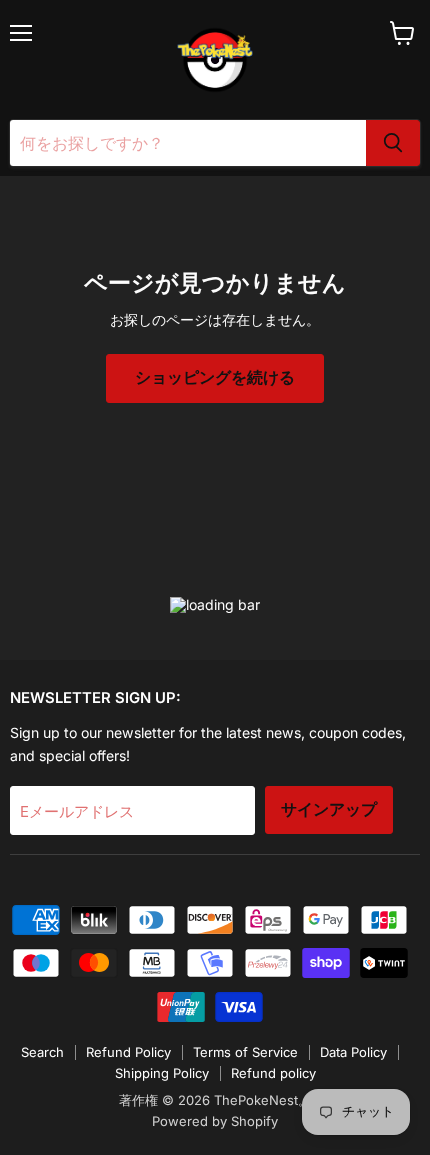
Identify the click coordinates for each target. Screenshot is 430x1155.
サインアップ (329, 809)
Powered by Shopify (215, 1121)
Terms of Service (245, 1052)
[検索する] (393, 143)
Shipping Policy (162, 1073)
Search (42, 1052)
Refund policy (273, 1073)
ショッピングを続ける (215, 377)
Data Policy (353, 1052)
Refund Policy (128, 1052)
